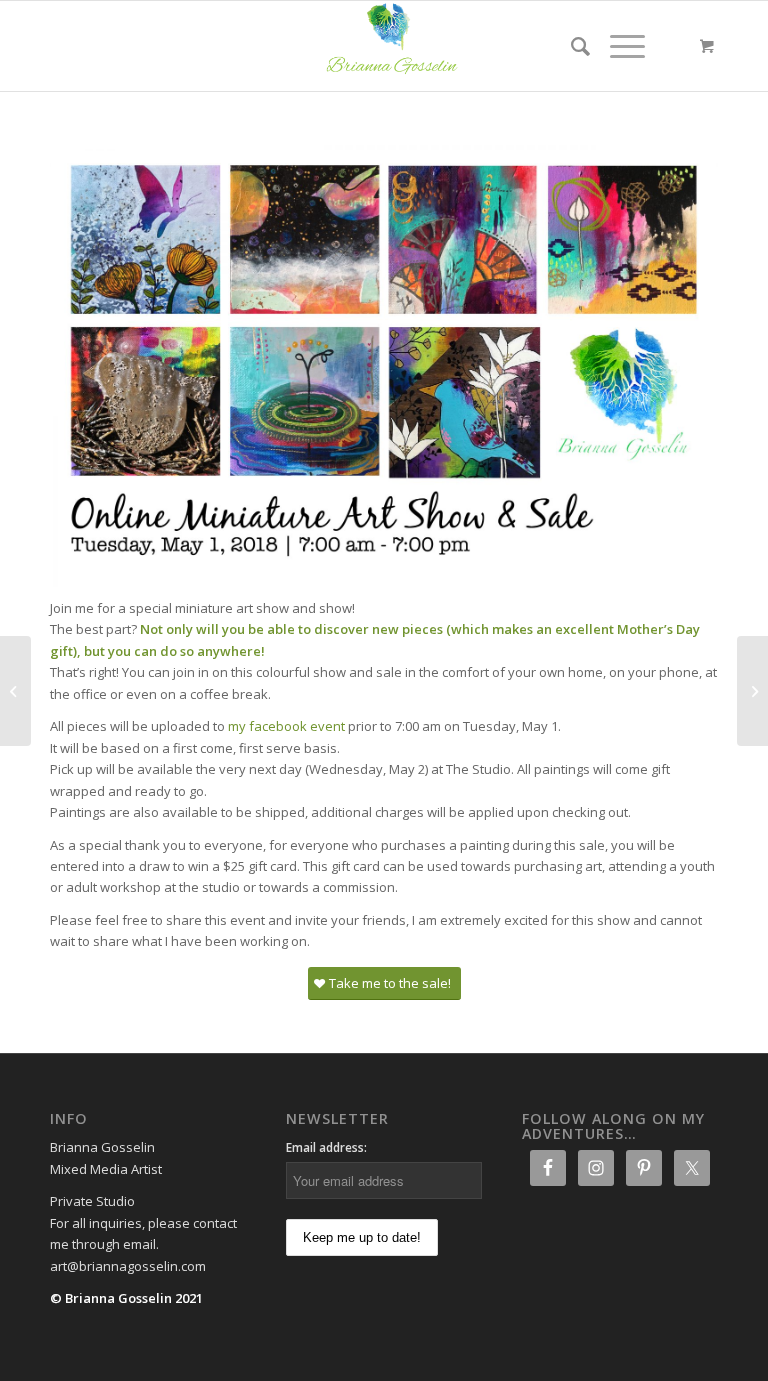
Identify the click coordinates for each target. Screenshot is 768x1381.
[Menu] (617, 46)
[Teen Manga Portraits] (752, 691)
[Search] (570, 46)
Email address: (326, 1147)
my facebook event (286, 726)
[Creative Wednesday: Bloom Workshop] (15, 691)
